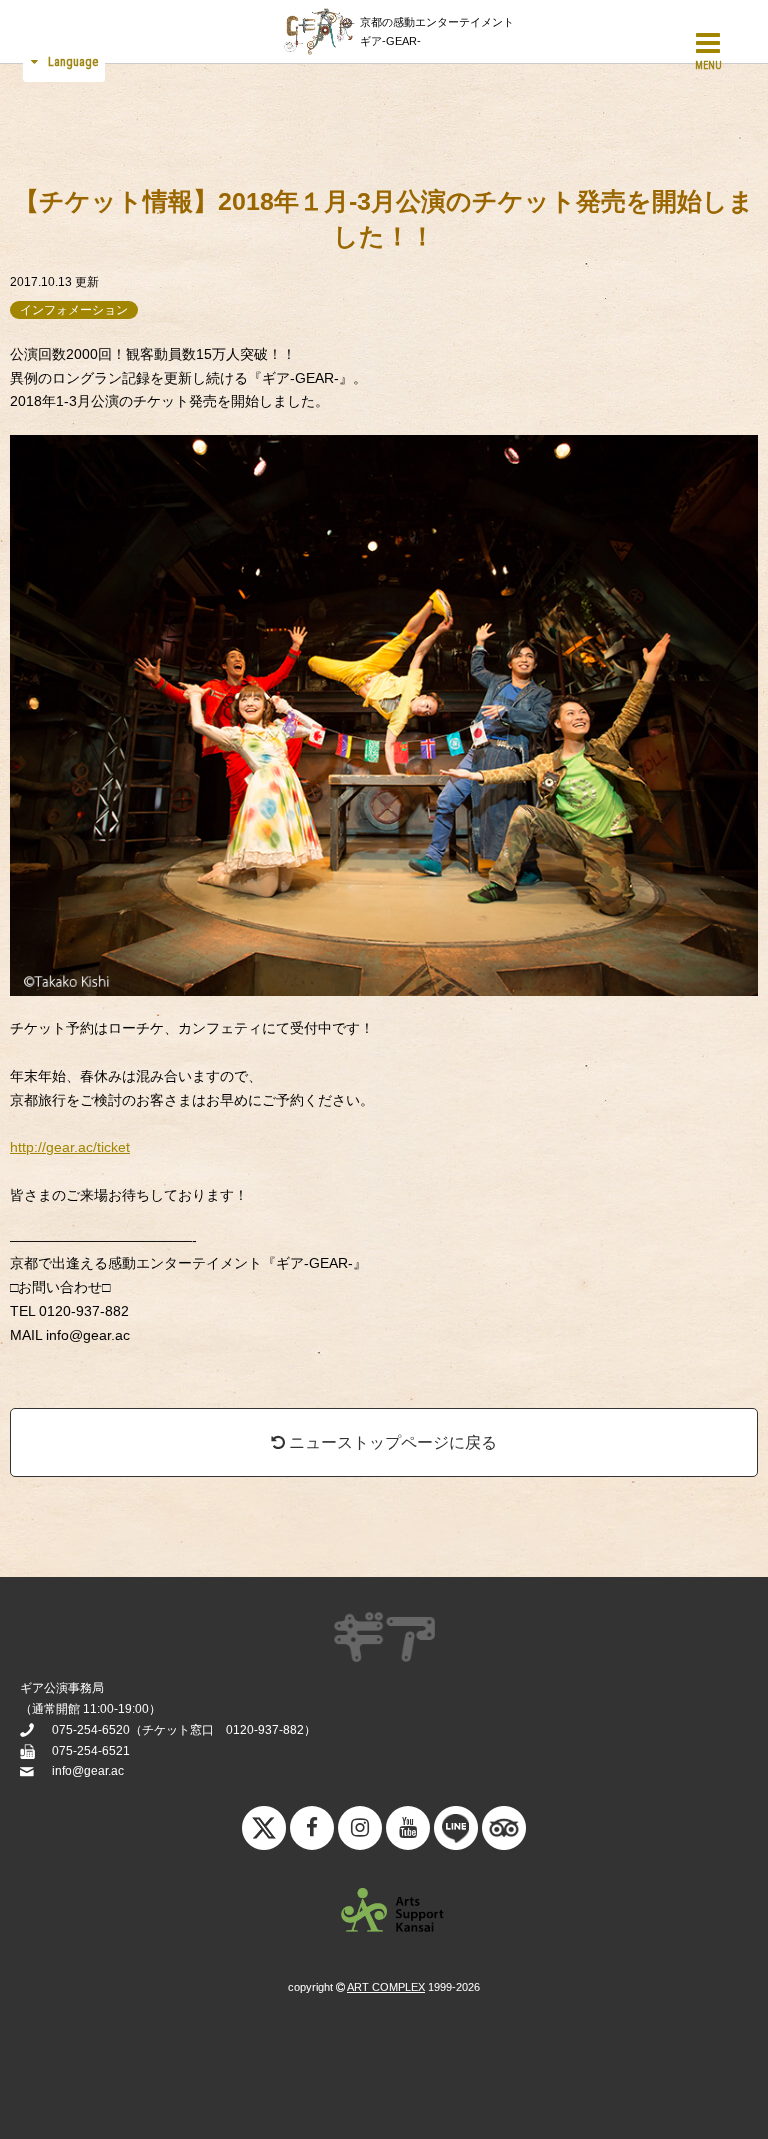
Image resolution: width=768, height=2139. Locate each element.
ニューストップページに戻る (391, 1442)
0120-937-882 (265, 1730)
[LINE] (456, 1833)
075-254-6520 (91, 1730)
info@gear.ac (88, 1771)
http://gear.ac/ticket (70, 1147)
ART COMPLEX (386, 1987)
